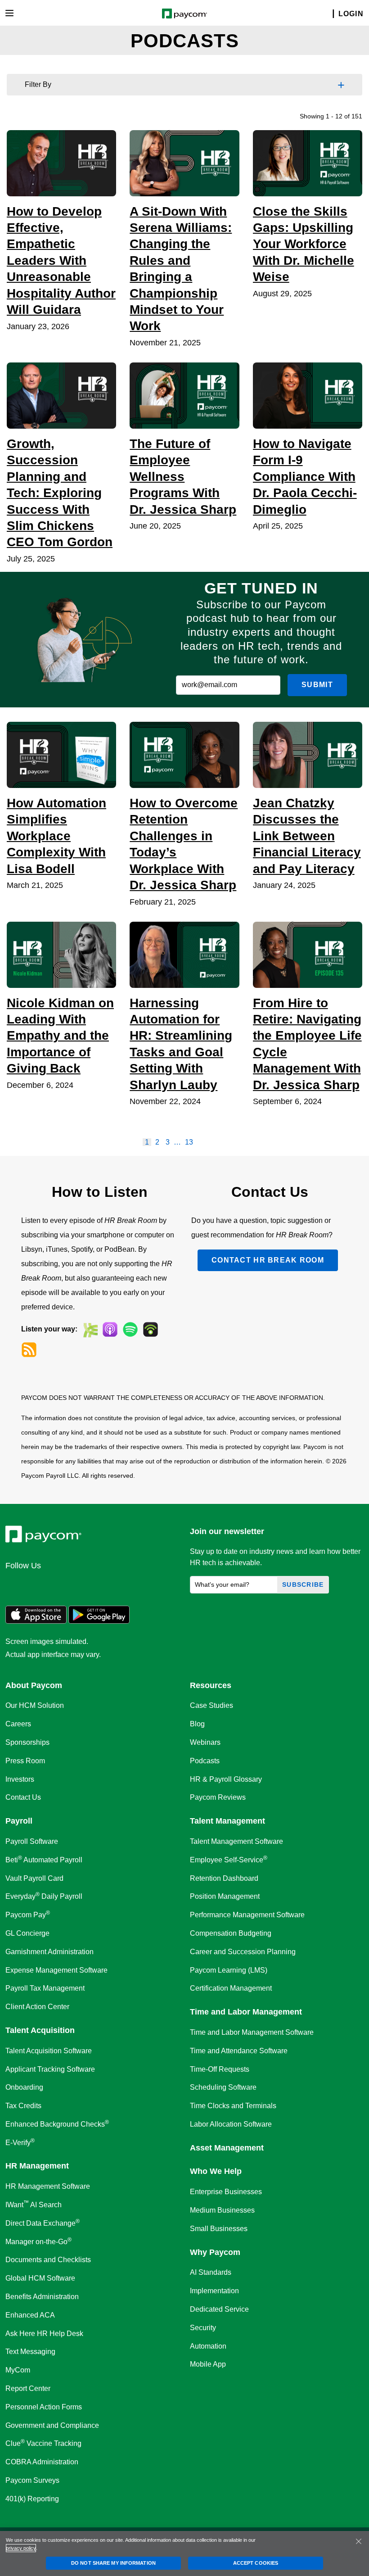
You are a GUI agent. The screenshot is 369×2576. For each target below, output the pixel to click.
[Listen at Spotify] (130, 1329)
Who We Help (216, 2171)
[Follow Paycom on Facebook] (58, 1585)
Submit (317, 685)
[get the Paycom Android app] (99, 1621)
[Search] (328, 14)
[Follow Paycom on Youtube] (102, 1585)
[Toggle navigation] (9, 13)
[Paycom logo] (185, 13)
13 (189, 1142)
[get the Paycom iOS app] (36, 1621)
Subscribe (303, 1585)
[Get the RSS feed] (29, 1350)
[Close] (359, 2541)
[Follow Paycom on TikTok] (123, 1585)
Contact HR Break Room (268, 1260)
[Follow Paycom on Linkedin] (15, 1585)
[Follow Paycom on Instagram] (80, 1585)
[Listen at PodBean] (151, 1329)
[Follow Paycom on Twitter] (37, 1585)
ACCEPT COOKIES (256, 2563)
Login (351, 14)
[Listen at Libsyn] (90, 1329)
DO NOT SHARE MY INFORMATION (113, 2563)
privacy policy (21, 2548)
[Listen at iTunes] (110, 1329)
